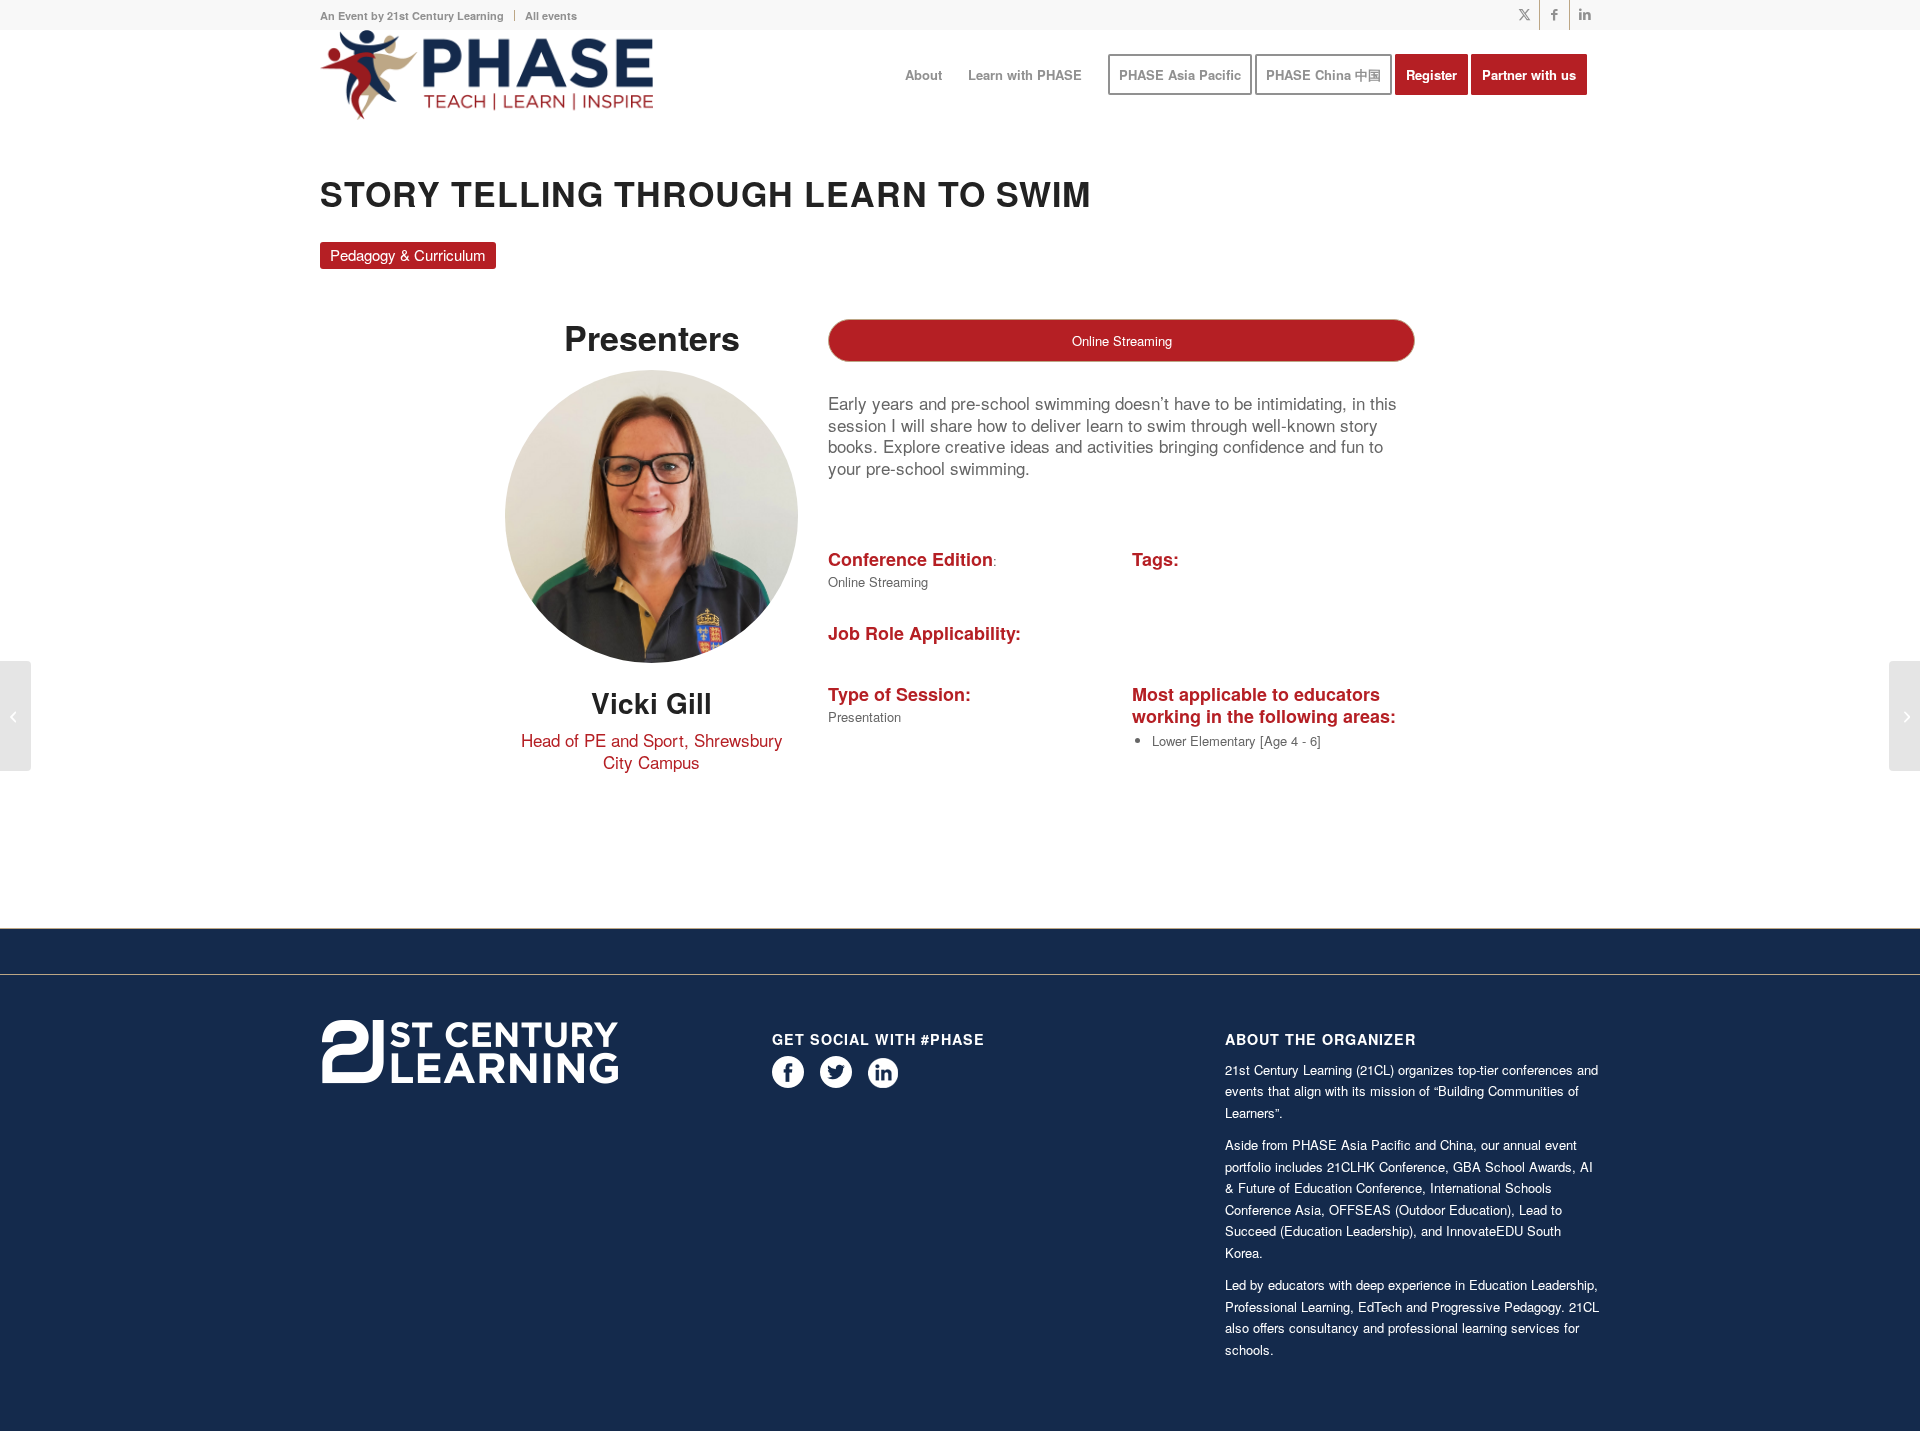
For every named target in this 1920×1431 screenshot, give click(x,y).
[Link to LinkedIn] (1585, 15)
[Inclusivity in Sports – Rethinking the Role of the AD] (15, 716)
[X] (836, 1082)
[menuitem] (417, 15)
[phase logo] (486, 75)
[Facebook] (788, 1082)
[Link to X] (1524, 15)
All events (551, 15)
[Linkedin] (883, 1082)
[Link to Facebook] (1554, 15)
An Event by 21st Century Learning (412, 15)
